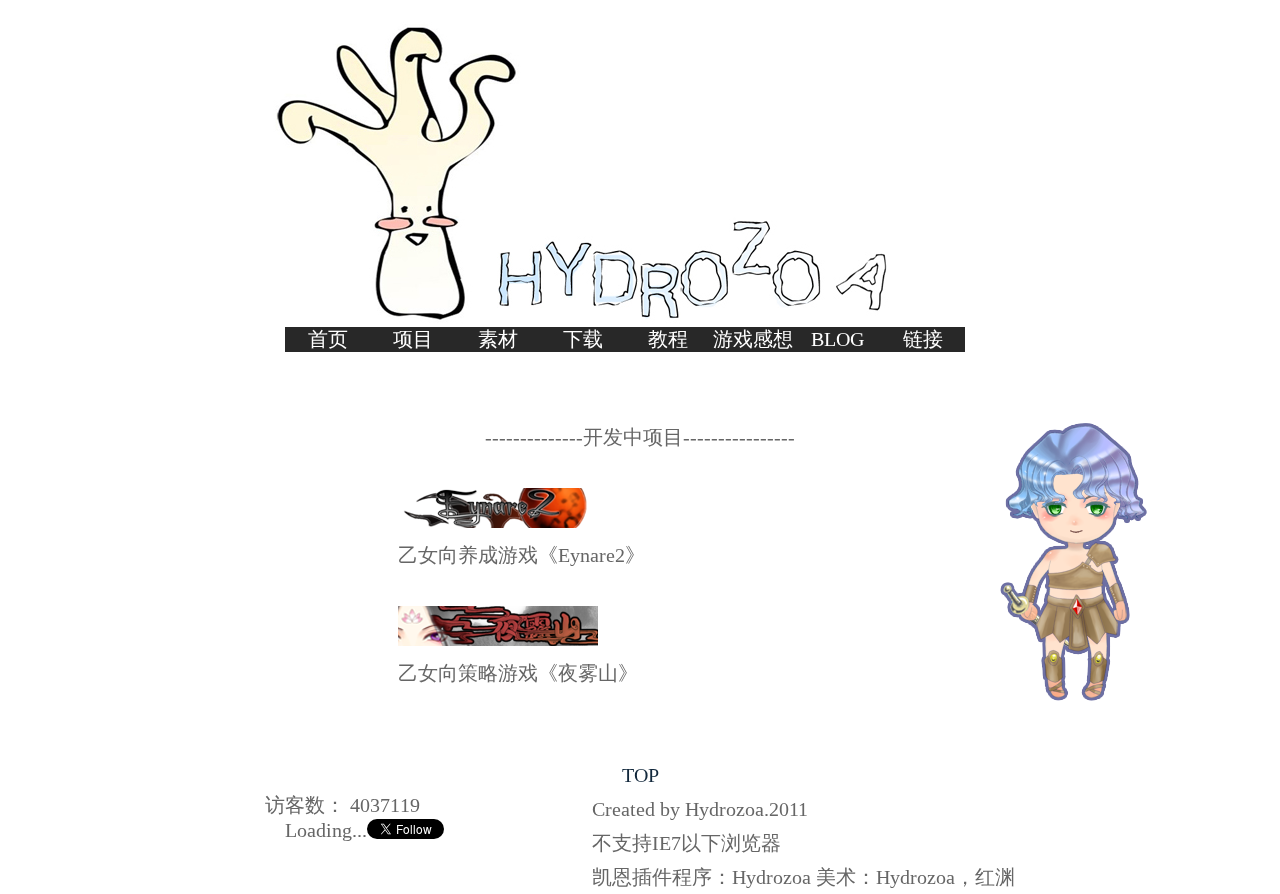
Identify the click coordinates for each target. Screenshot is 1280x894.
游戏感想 (753, 339)
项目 (413, 339)
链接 (923, 339)
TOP (640, 775)
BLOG (837, 339)
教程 (668, 339)
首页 (328, 339)
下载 (583, 339)
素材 (498, 339)
